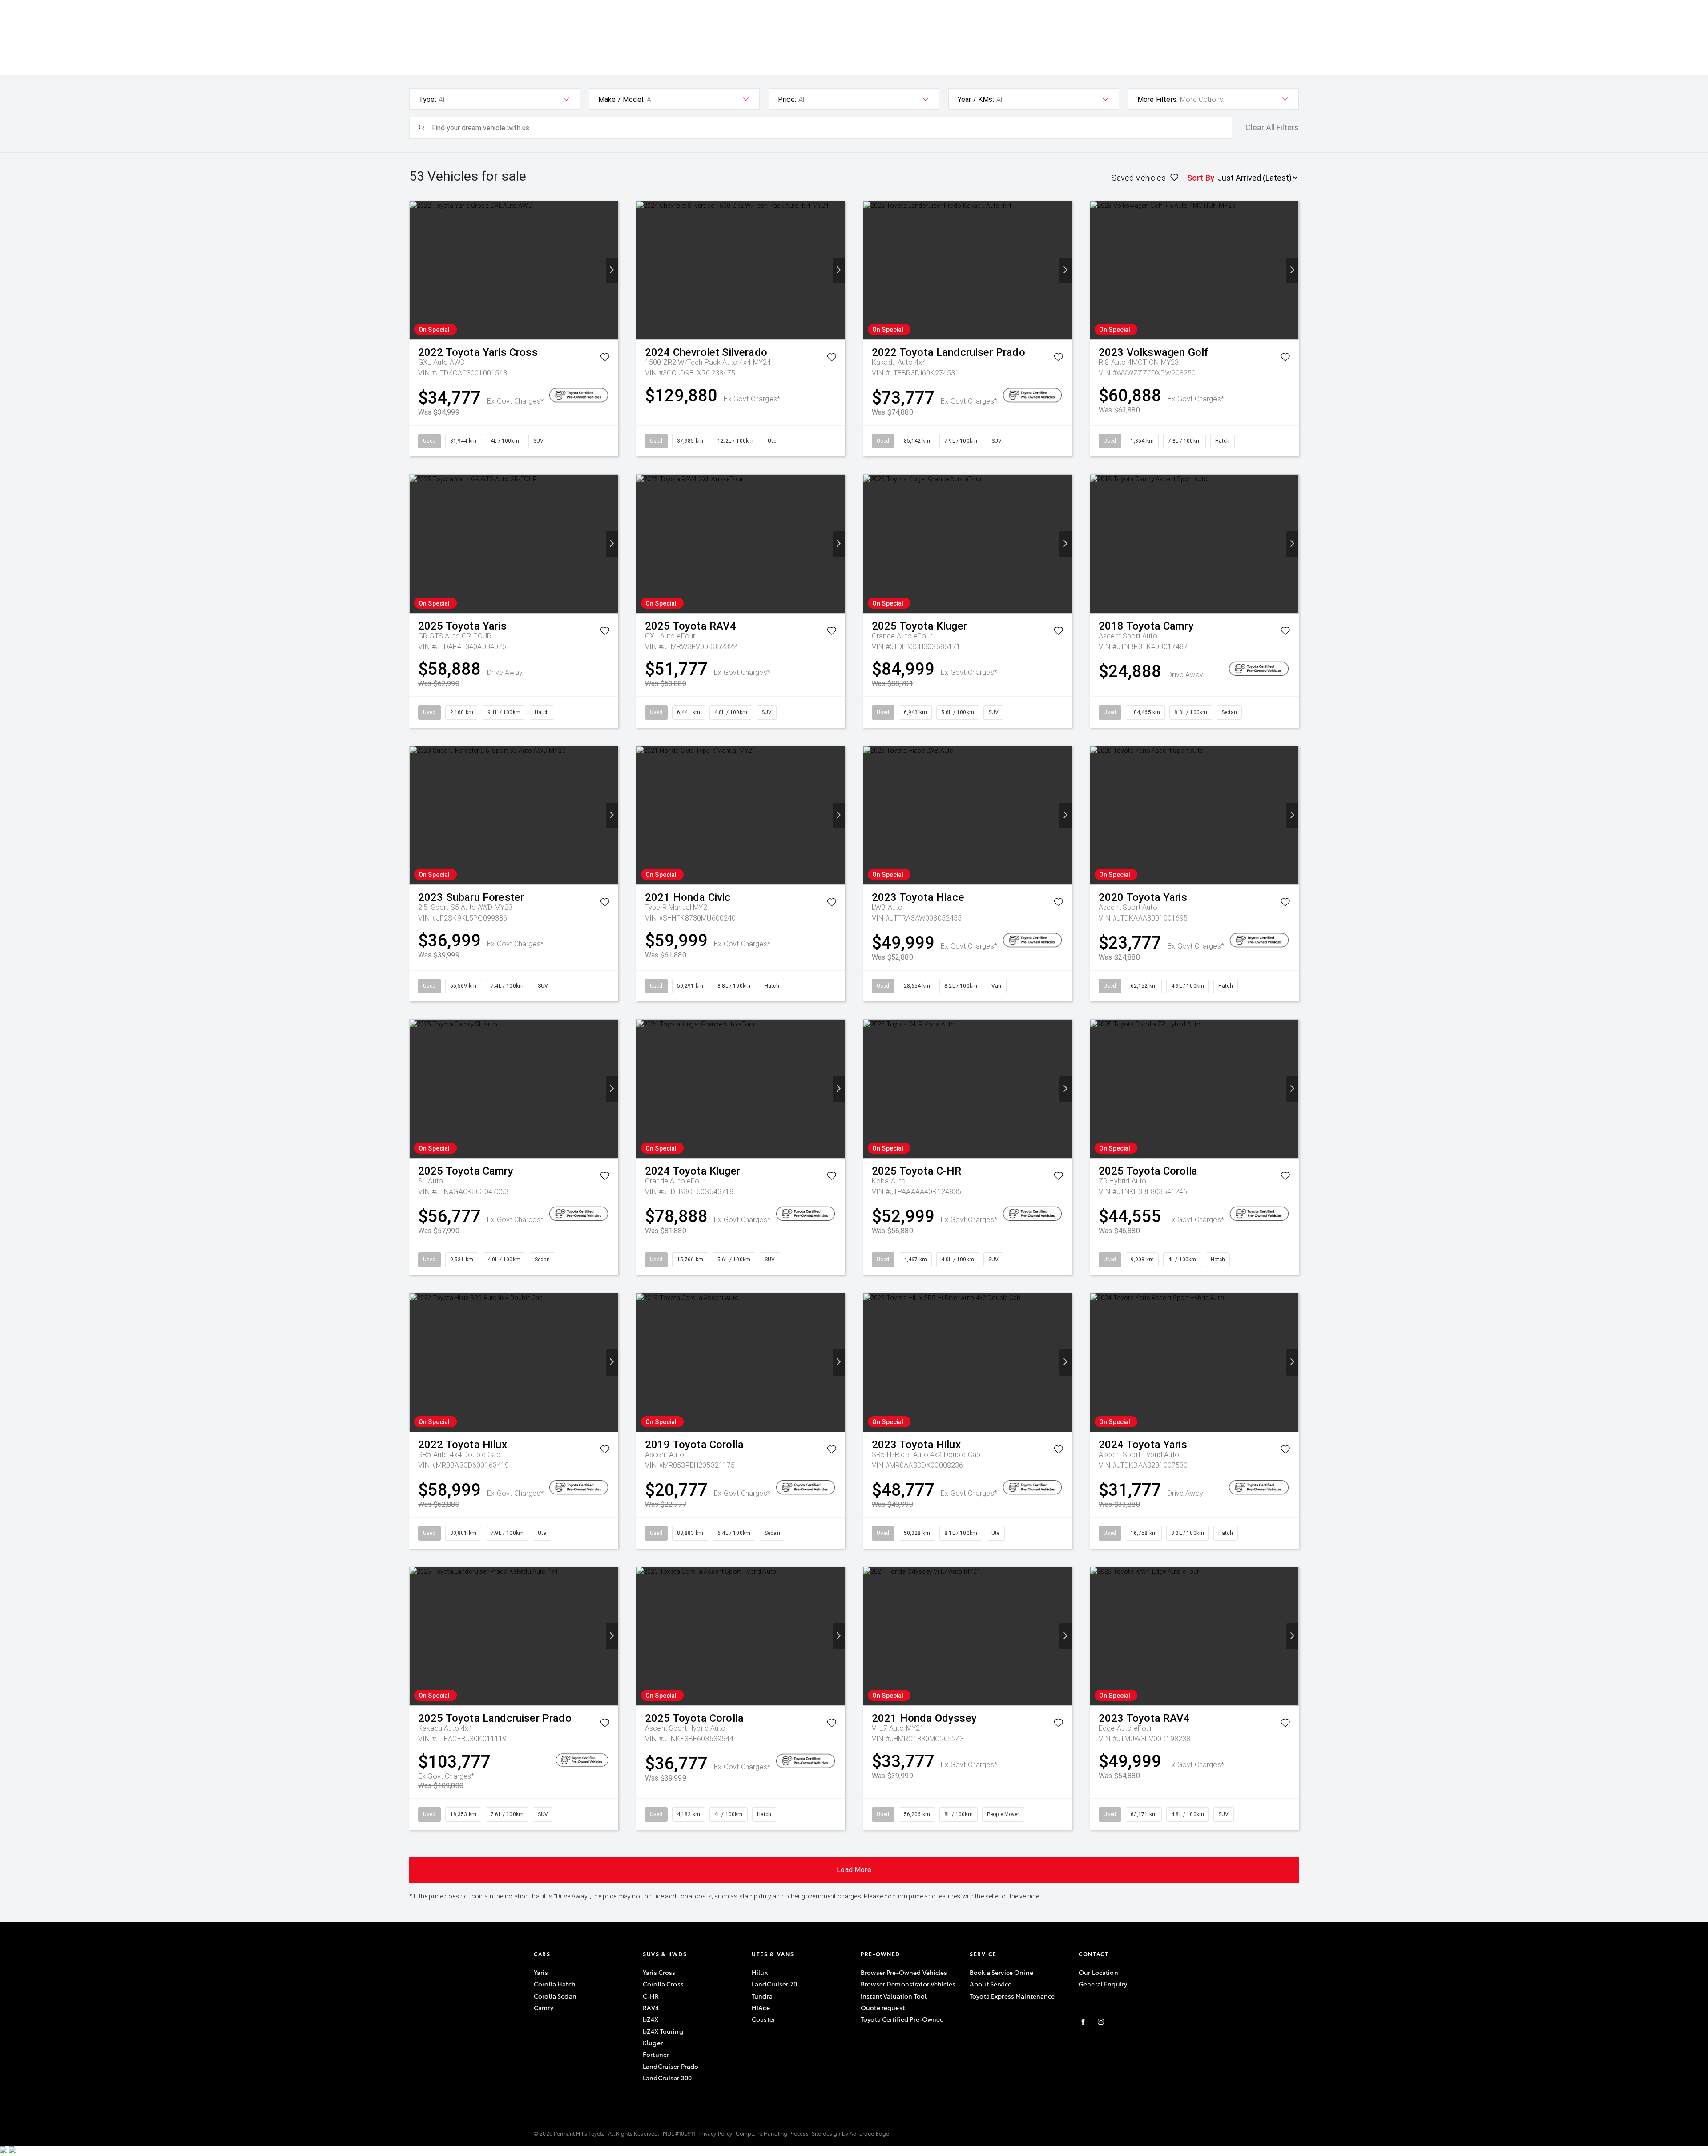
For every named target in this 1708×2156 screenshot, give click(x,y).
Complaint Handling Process (772, 2133)
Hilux (760, 1972)
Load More (854, 1870)
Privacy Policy (715, 2133)
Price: (787, 99)
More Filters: (1158, 99)
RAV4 (651, 2007)
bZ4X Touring (663, 2031)
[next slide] (612, 271)
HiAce (761, 2007)
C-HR (651, 1996)
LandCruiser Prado (671, 2066)
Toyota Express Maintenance (1012, 1996)
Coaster (763, 2019)
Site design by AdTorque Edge (850, 2133)
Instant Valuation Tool (894, 1996)
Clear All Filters (1272, 128)
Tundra (762, 1996)
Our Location (1098, 1972)
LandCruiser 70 (774, 1984)
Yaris (541, 1972)
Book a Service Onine (1001, 1972)
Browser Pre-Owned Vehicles (904, 1972)
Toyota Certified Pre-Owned (902, 2019)
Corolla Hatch (555, 1984)
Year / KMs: (976, 99)
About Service (991, 1984)
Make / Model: (621, 99)
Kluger (653, 2043)
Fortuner (656, 2054)
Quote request (883, 2007)
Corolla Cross (663, 1984)
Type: (427, 99)
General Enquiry (1103, 1984)
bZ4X (651, 2019)
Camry (544, 2007)
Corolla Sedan (555, 1996)
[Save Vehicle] (605, 359)
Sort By (1201, 178)
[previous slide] (416, 271)
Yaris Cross (659, 1972)
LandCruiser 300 (667, 2078)
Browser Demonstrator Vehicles (908, 1984)
